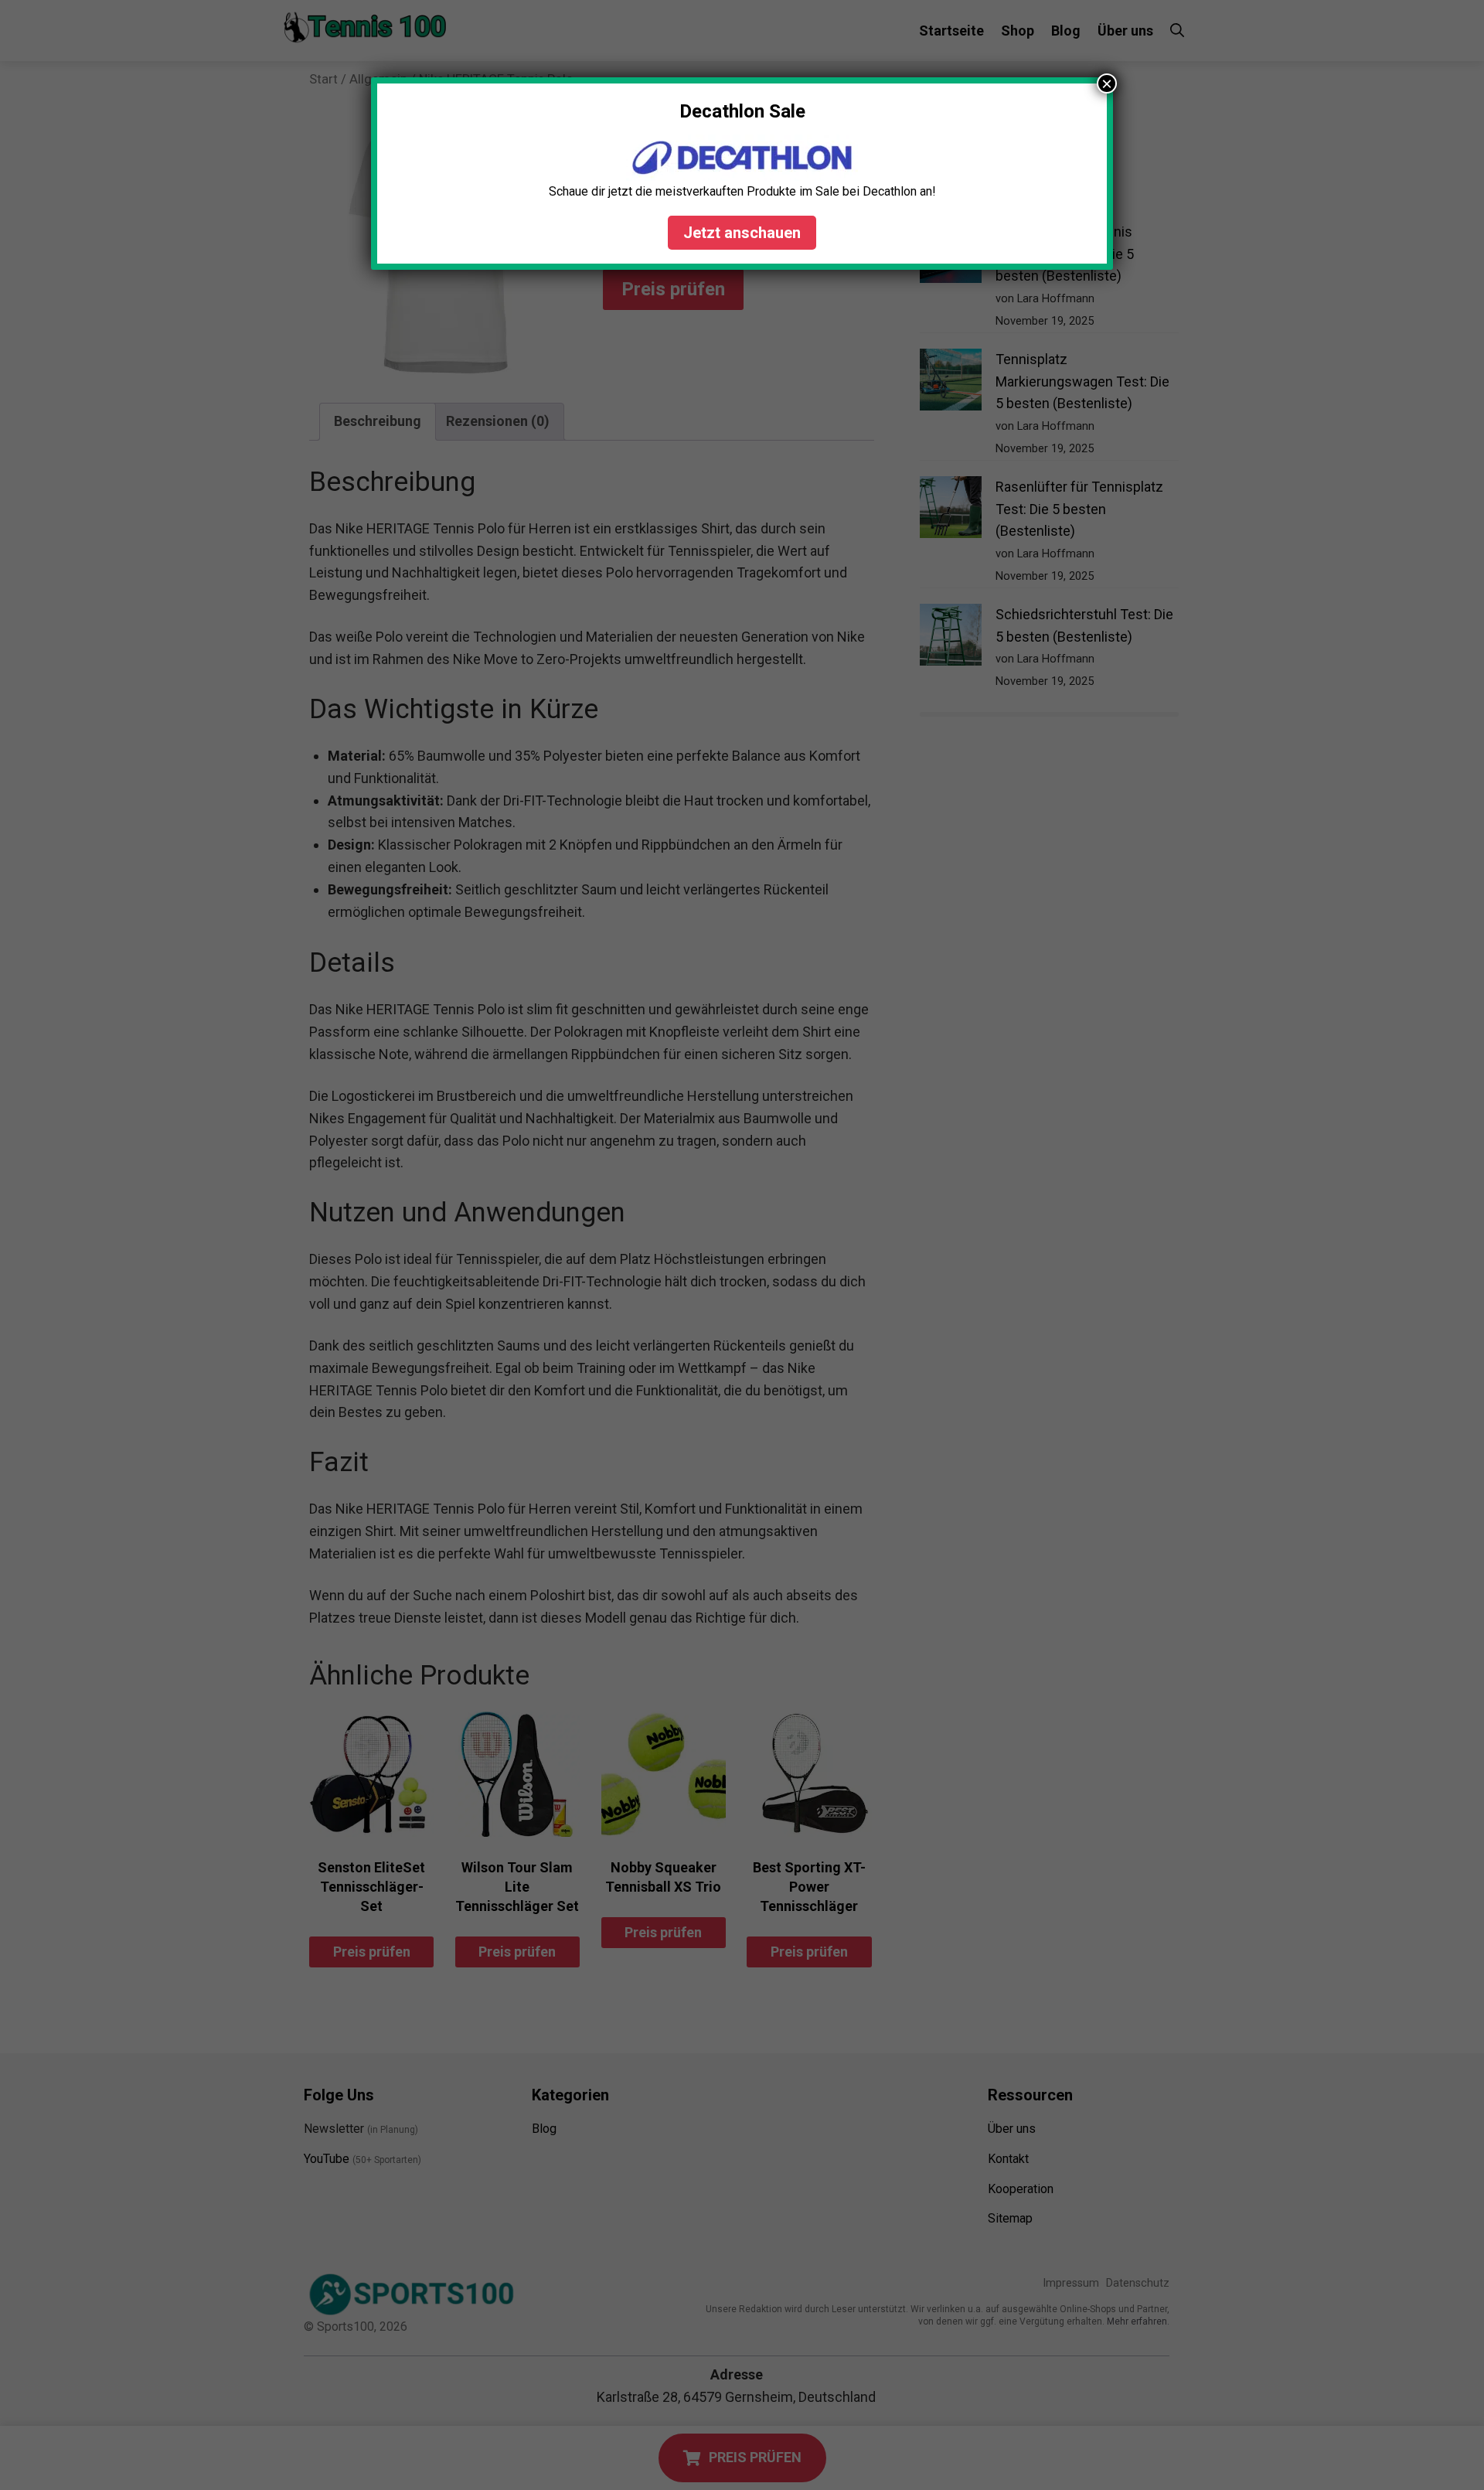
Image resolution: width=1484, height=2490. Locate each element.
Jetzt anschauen (742, 233)
